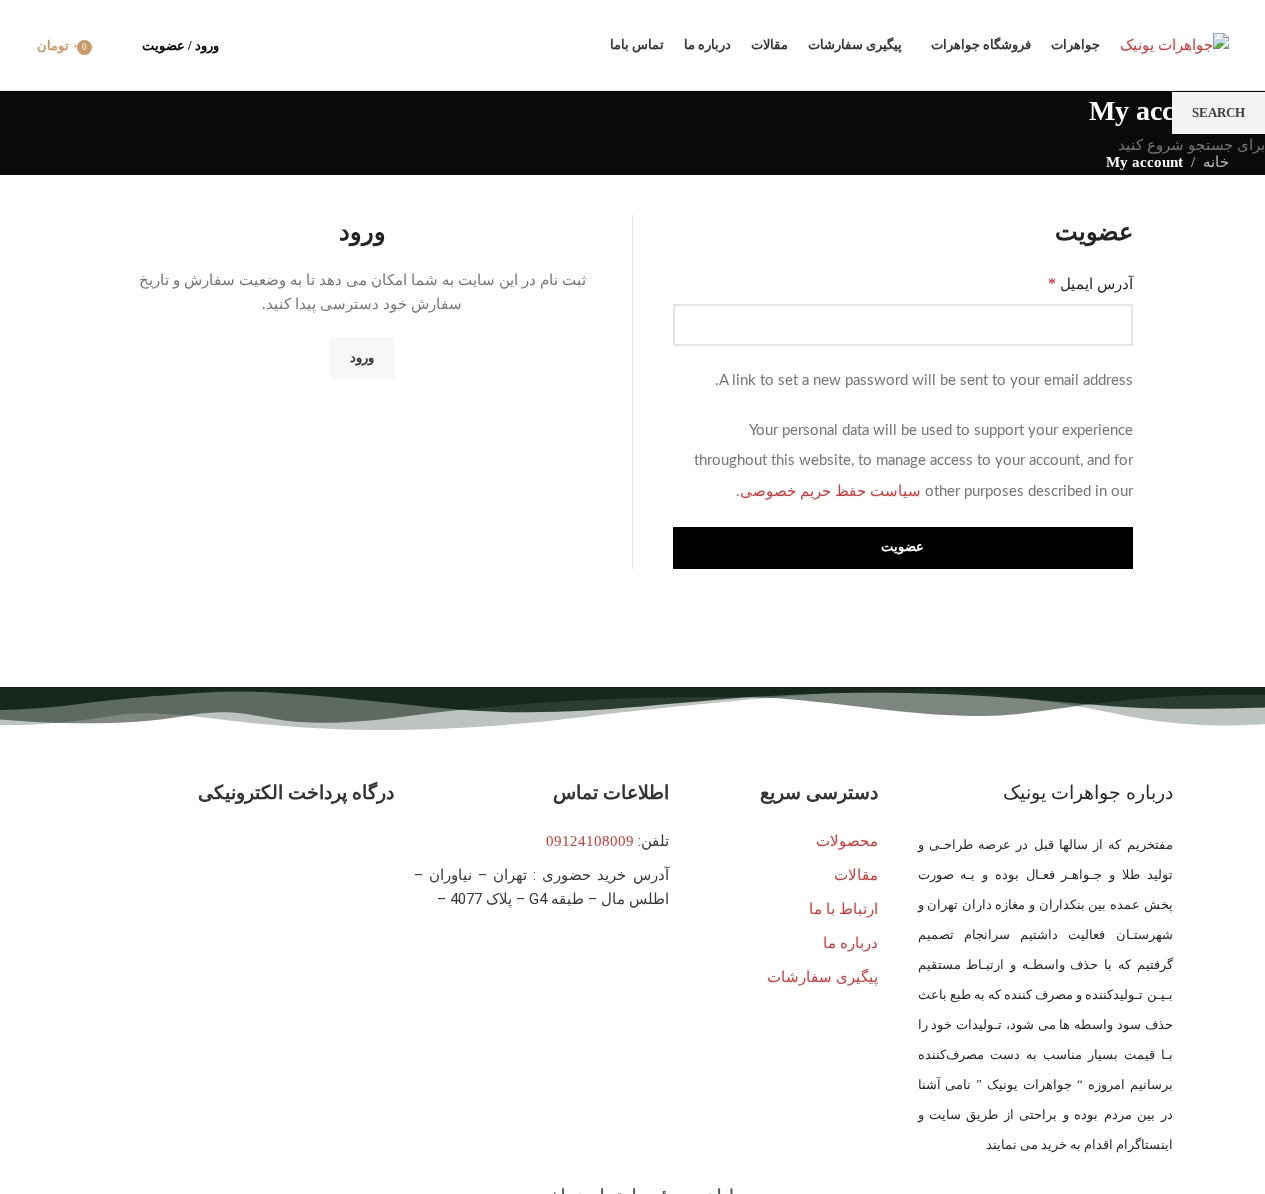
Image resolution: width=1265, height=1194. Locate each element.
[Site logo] (1174, 43)
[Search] (114, 45)
